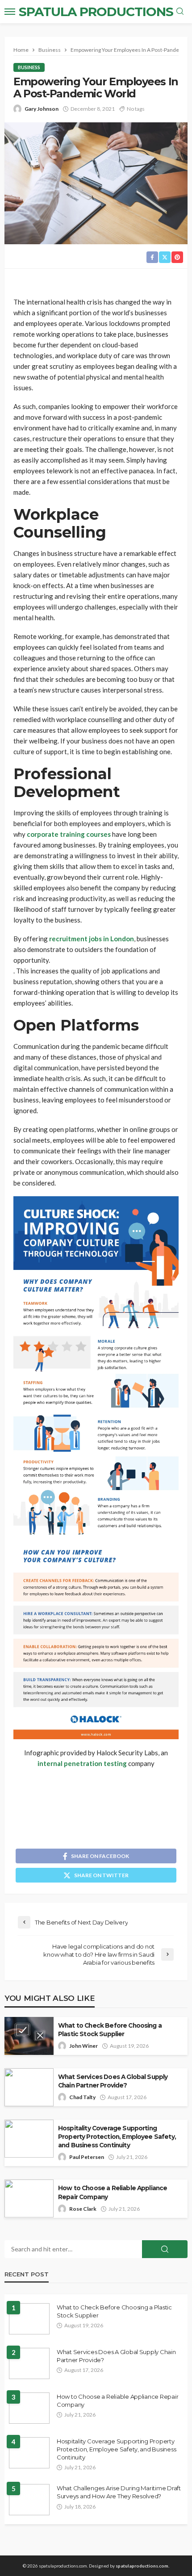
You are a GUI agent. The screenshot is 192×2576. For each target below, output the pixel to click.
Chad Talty (82, 2097)
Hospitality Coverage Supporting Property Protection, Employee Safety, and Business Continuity (117, 2137)
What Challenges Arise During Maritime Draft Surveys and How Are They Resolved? (119, 2492)
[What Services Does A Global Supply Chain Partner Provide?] (29, 2363)
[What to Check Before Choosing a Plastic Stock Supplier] (29, 2319)
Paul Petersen (87, 2157)
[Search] (180, 12)
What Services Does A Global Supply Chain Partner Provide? (113, 2081)
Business (29, 67)
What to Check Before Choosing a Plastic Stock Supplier (110, 2030)
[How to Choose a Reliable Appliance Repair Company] (29, 2408)
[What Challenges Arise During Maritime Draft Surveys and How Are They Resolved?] (29, 2500)
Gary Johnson (42, 109)
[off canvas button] (10, 12)
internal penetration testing (82, 1763)
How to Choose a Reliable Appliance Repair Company (113, 2192)
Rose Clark (83, 2209)
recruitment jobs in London (92, 939)
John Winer (83, 2046)
